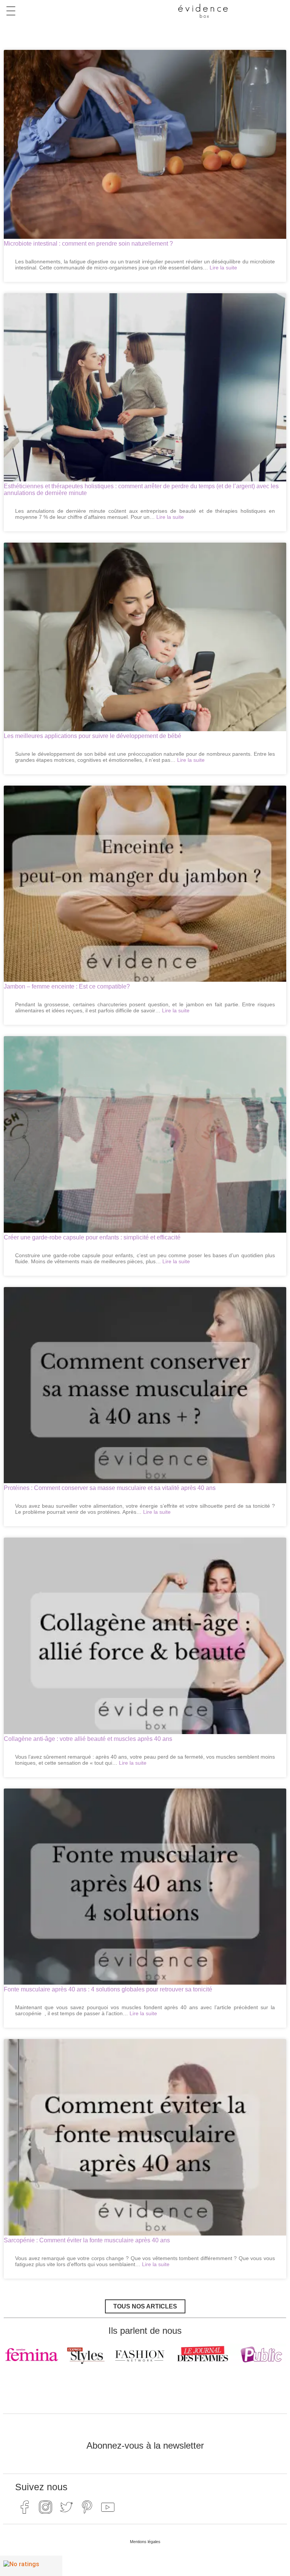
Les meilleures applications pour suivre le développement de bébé (93, 736)
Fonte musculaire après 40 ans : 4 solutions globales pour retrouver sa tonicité (108, 1989)
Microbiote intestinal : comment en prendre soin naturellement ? (88, 244)
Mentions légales (145, 2542)
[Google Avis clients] (31, 2566)
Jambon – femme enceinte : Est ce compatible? (67, 986)
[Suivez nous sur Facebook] (25, 2507)
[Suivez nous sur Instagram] (45, 2507)
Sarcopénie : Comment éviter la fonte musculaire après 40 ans (87, 2240)
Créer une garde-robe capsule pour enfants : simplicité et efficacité (92, 1237)
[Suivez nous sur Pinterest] (87, 2507)
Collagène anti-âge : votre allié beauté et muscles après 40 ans (88, 1739)
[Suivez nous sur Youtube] (108, 2507)
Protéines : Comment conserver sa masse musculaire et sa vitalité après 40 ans (110, 1488)
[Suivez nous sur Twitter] (66, 2507)
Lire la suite (223, 268)
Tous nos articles (145, 2306)
